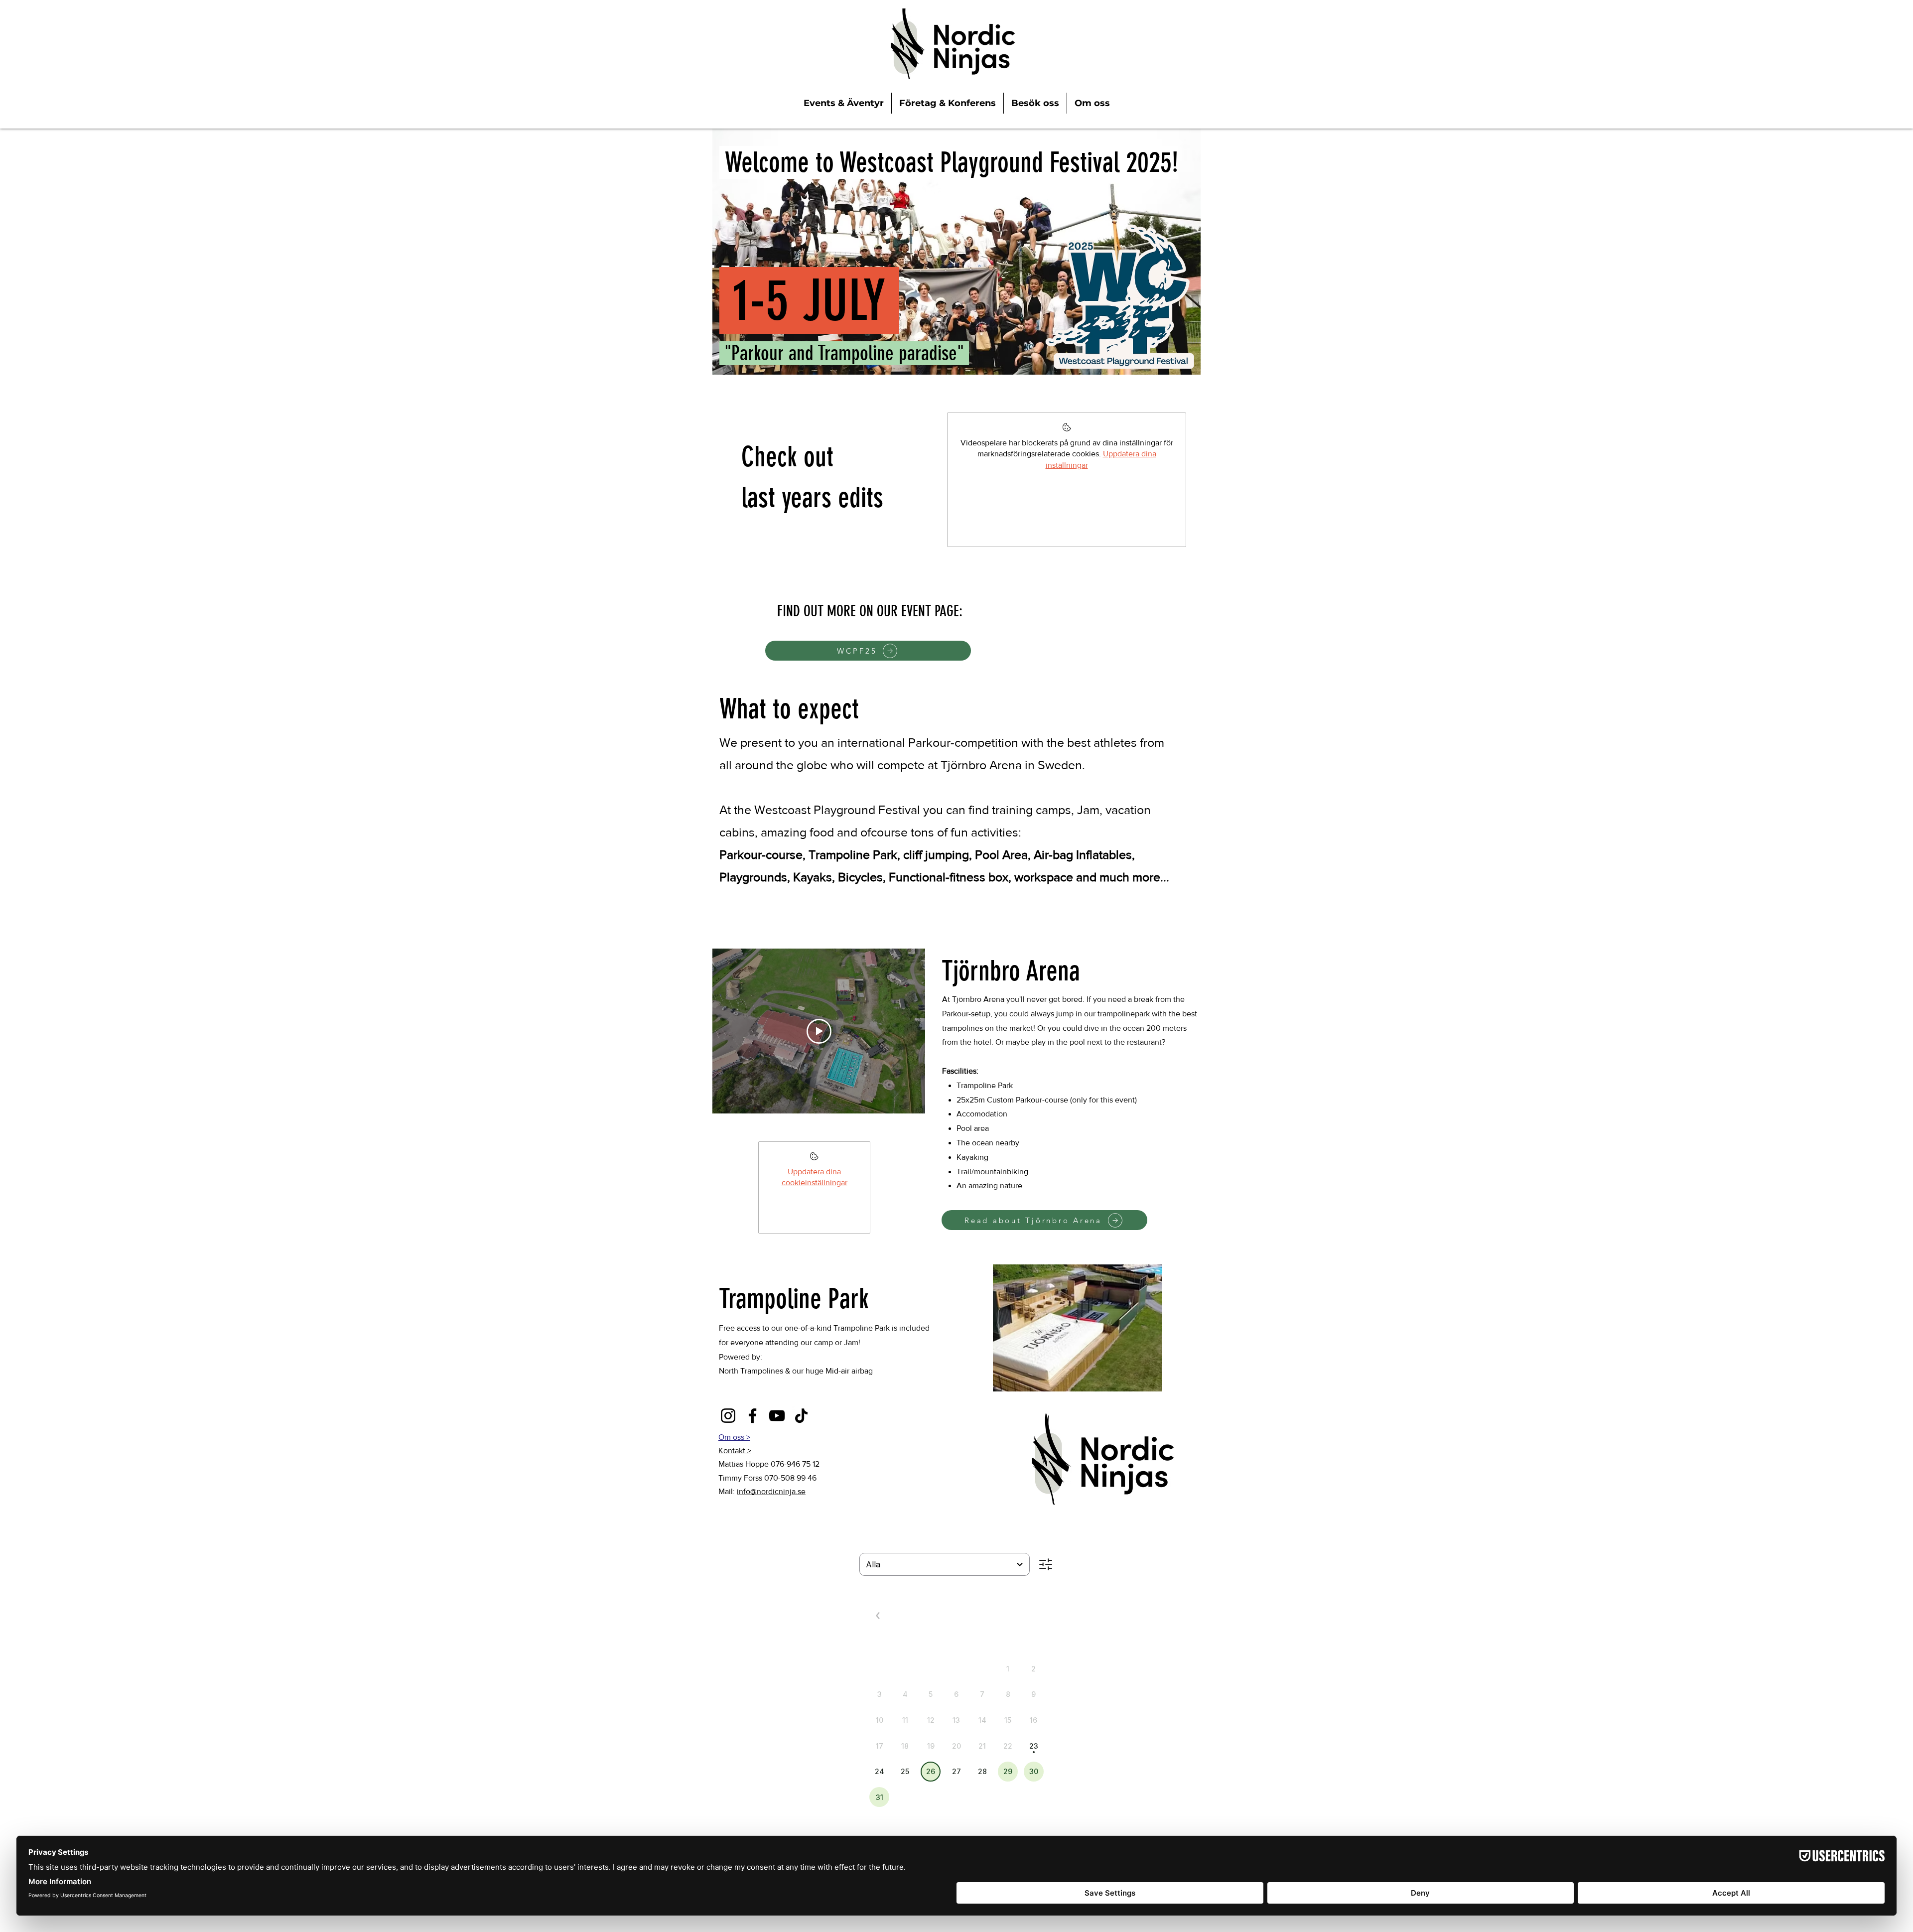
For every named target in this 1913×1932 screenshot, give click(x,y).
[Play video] (819, 1031)
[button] (735, 1450)
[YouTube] (777, 1416)
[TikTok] (801, 1416)
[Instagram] (728, 1416)
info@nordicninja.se (771, 1491)
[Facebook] (752, 1416)
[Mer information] (814, 1159)
